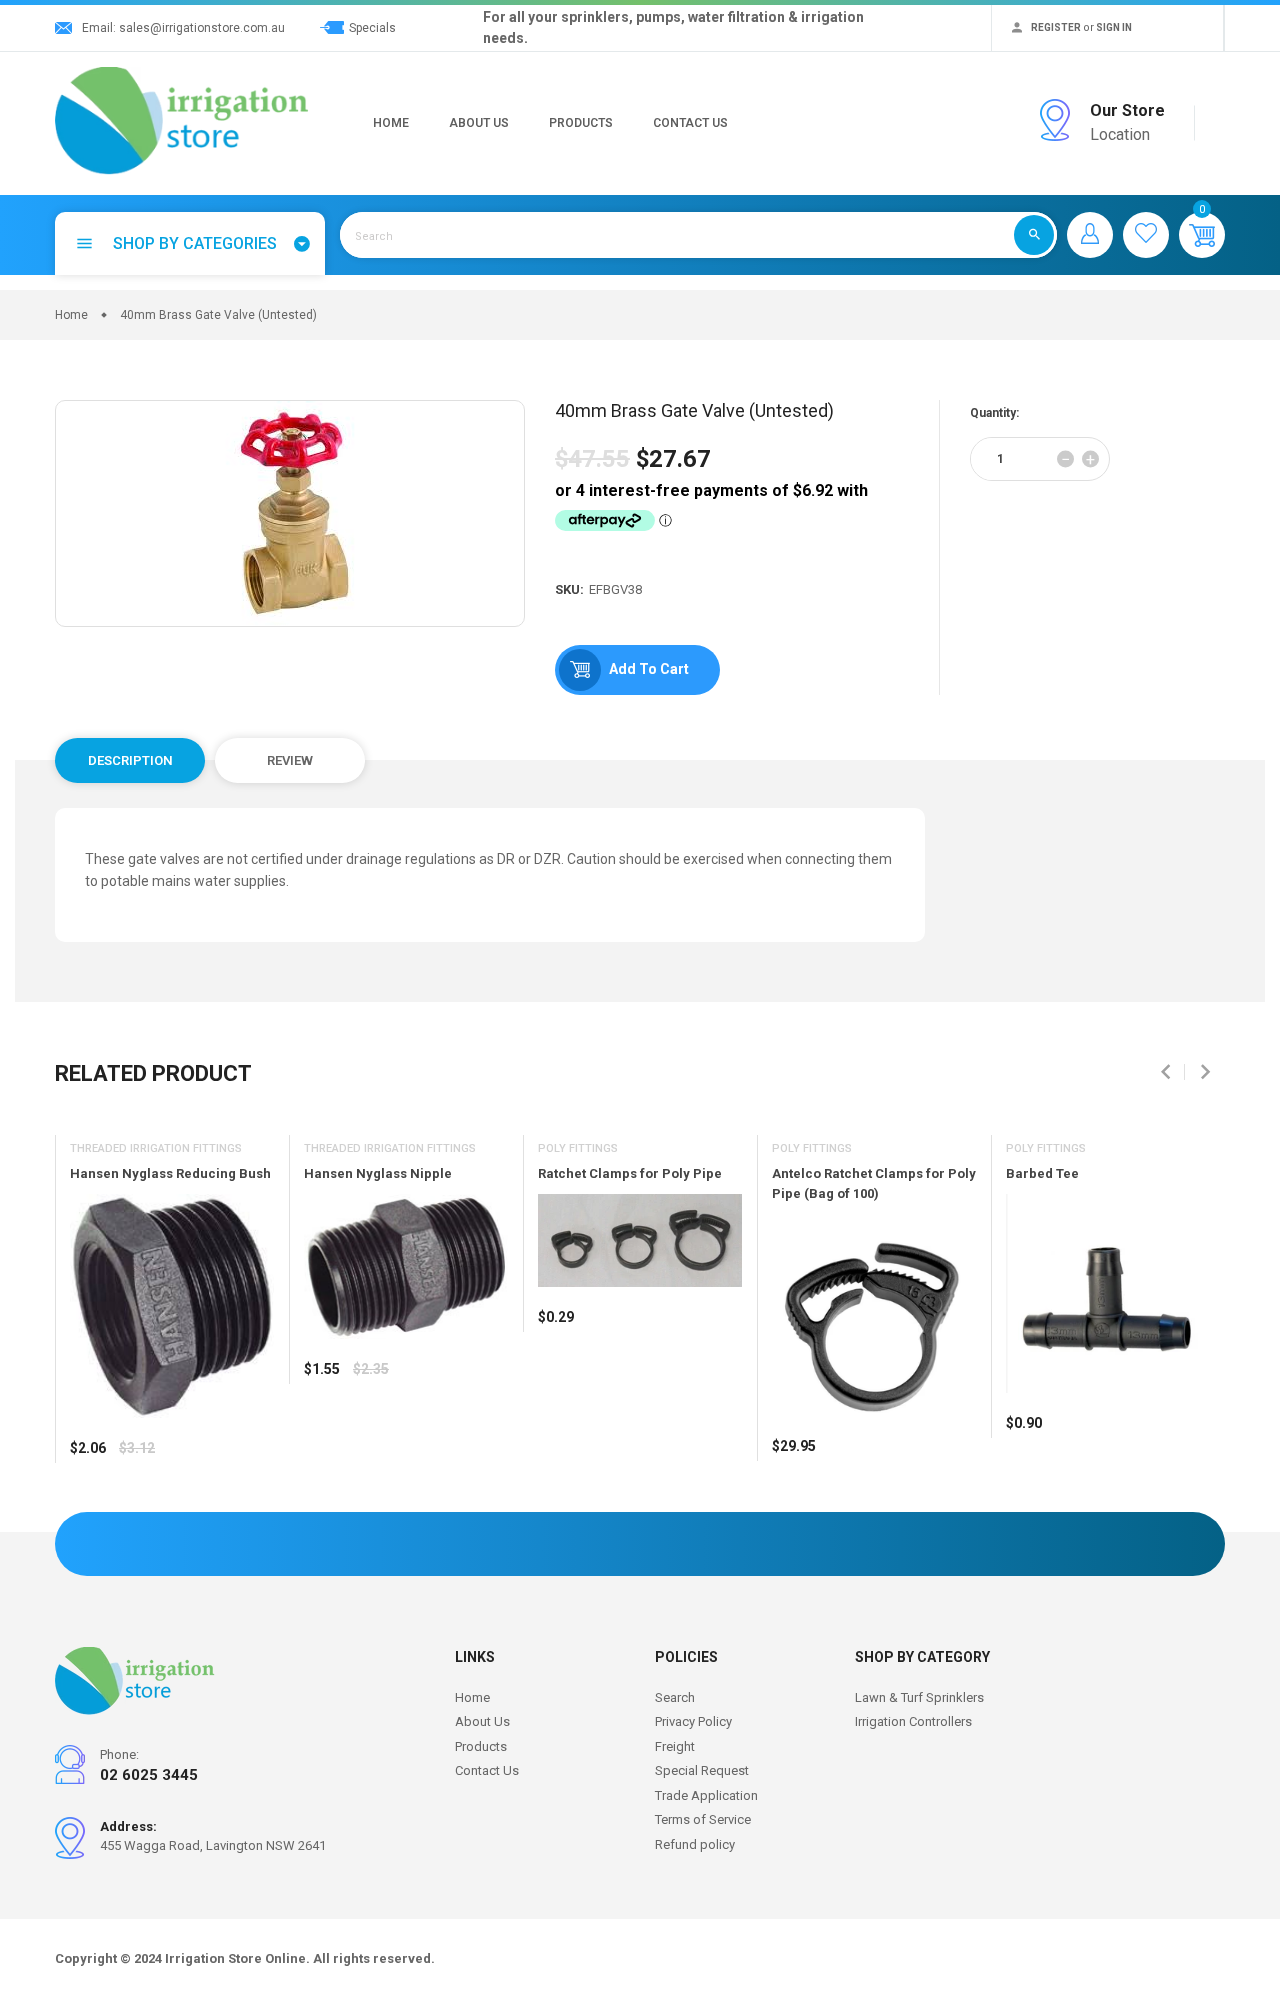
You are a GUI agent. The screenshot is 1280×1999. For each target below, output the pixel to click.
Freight (675, 1746)
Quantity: (994, 413)
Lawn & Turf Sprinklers (919, 1697)
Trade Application (706, 1795)
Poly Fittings (578, 1148)
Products (581, 123)
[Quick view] (135, 1507)
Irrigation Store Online (235, 1958)
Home (391, 123)
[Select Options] (90, 1507)
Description (130, 760)
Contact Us (690, 123)
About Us (479, 123)
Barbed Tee (1042, 1173)
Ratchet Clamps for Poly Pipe (630, 1173)
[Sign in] (1090, 235)
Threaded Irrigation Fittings (156, 1148)
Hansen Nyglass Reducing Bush (170, 1173)
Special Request (702, 1770)
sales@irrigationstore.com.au (202, 28)
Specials (372, 28)
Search (675, 1697)
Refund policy (695, 1844)
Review (290, 760)
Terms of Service (703, 1819)
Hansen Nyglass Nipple (378, 1173)
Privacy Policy (693, 1721)
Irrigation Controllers (913, 1721)
